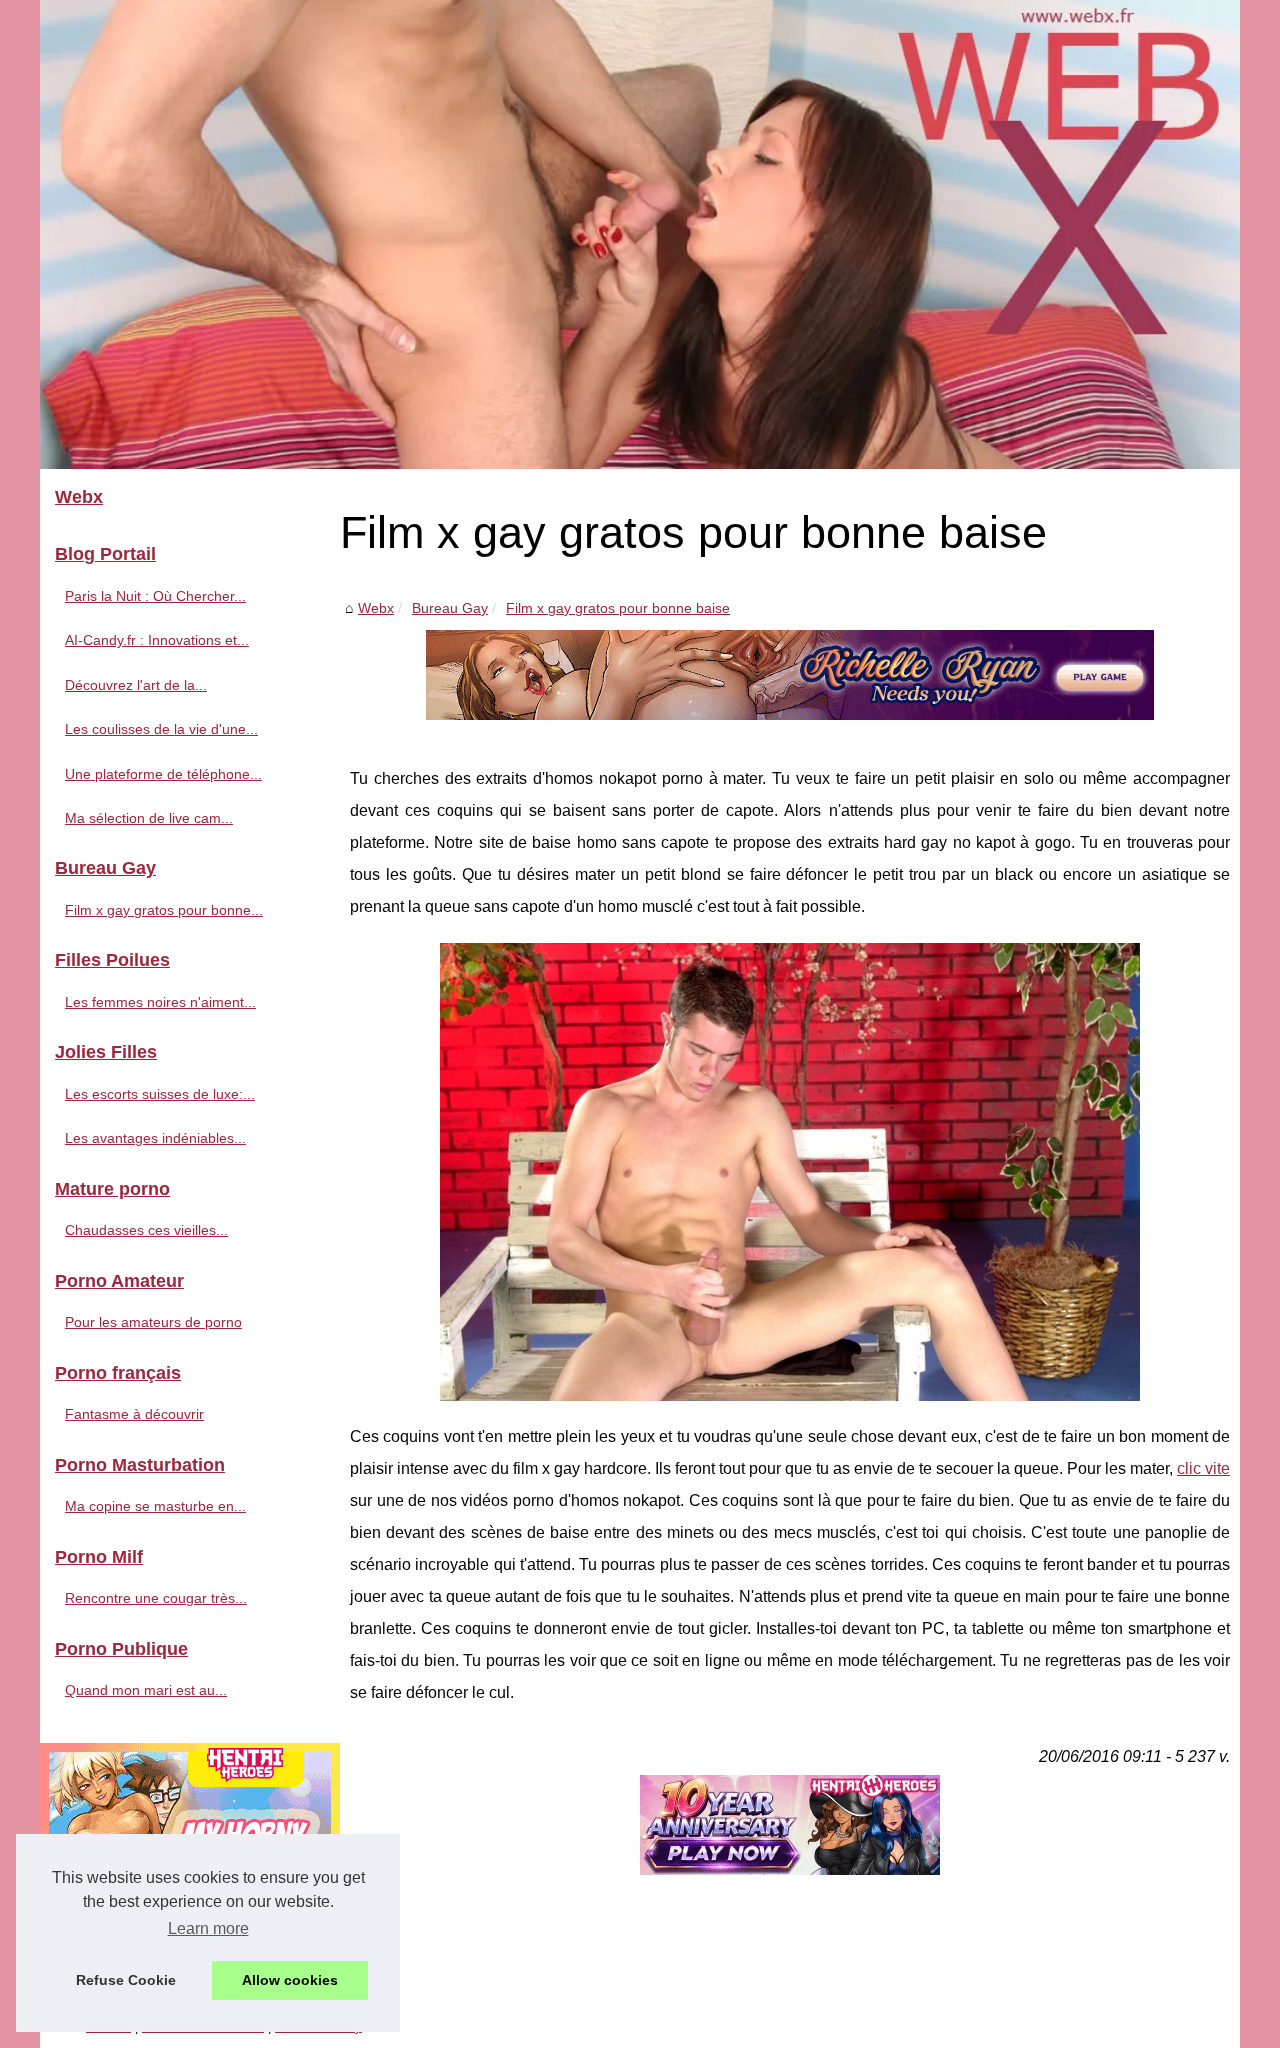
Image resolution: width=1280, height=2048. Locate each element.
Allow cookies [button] (290, 1980)
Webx (376, 608)
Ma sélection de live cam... (149, 818)
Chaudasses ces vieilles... (146, 1230)
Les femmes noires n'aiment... (160, 1002)
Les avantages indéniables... (155, 1138)
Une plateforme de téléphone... (163, 774)
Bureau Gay (450, 608)
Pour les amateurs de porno (153, 1322)
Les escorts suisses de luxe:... (160, 1094)
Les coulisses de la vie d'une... (161, 729)
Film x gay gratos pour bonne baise (618, 608)
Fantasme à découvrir (134, 1414)
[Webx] (640, 234)
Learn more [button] (208, 1928)
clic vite (1203, 1468)
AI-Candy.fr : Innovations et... (157, 640)
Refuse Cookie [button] (126, 1980)
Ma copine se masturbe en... (155, 1506)
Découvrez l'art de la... (136, 685)
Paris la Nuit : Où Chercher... (155, 596)
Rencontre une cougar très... (156, 1598)
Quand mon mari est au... (146, 1690)
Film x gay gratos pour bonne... (164, 910)
